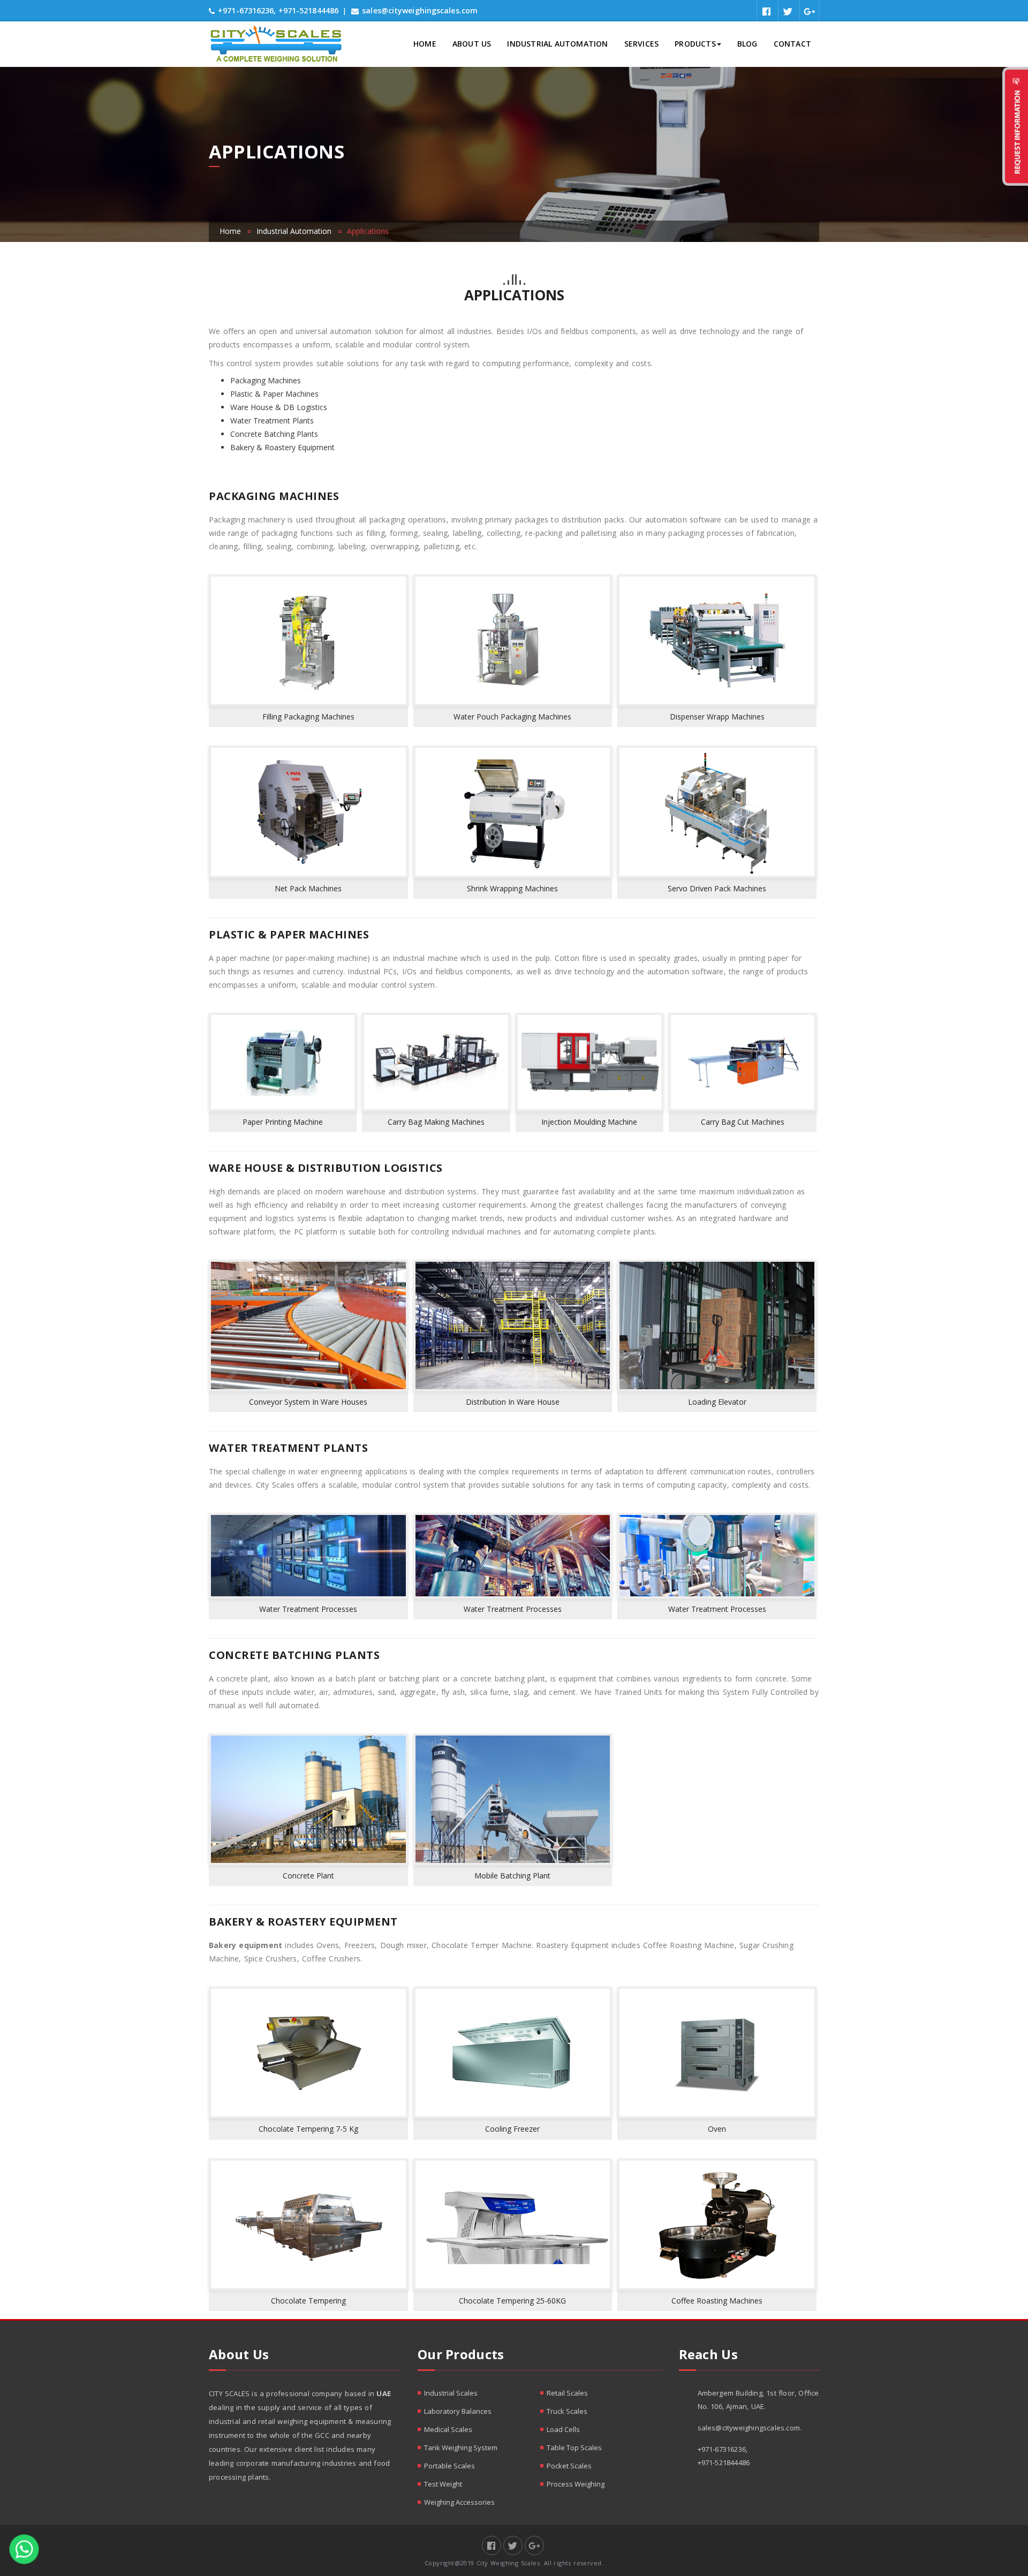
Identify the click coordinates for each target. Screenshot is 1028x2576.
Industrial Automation (557, 44)
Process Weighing (576, 2484)
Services (642, 44)
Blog (747, 44)
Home (425, 44)
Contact (792, 44)
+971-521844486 (308, 10)
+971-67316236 (246, 10)
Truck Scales (567, 2411)
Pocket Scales (569, 2466)
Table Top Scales (574, 2448)
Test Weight (443, 2484)
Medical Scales (448, 2429)
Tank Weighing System (461, 2448)
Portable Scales (449, 2466)
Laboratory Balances (458, 2411)
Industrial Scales (451, 2393)
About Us (472, 44)
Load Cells (563, 2429)
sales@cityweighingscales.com (420, 10)
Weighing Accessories (459, 2502)
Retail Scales (567, 2393)
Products (695, 44)
